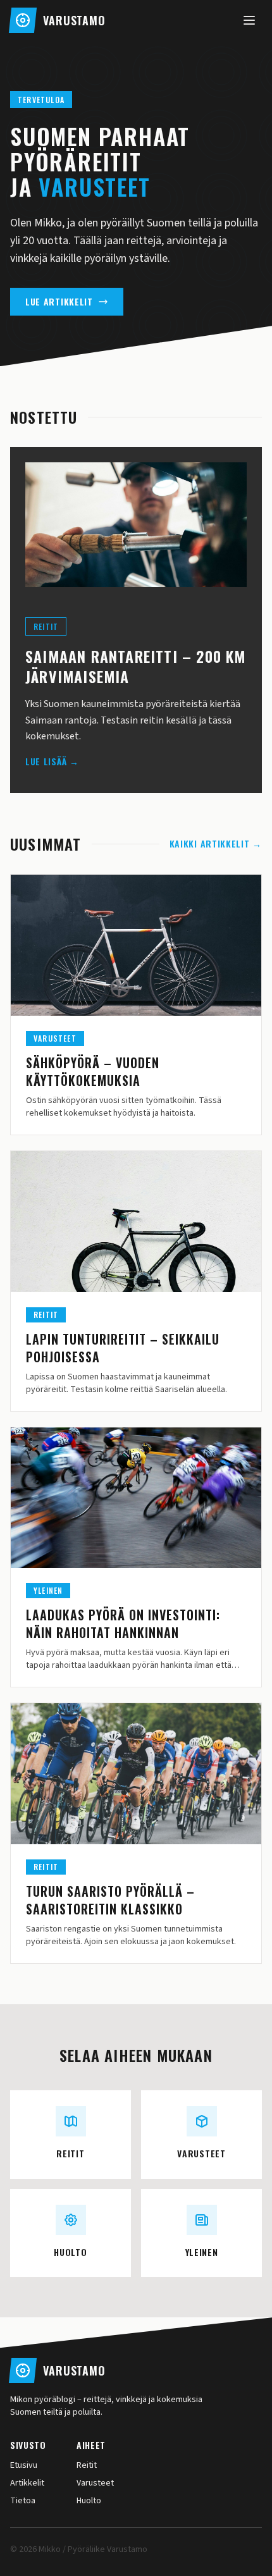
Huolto (89, 2501)
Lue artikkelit (59, 301)
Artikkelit (27, 2483)
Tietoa (23, 2501)
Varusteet (95, 2483)
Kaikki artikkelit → (216, 844)
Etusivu (24, 2465)
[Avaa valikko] (249, 20)
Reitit (87, 2465)
